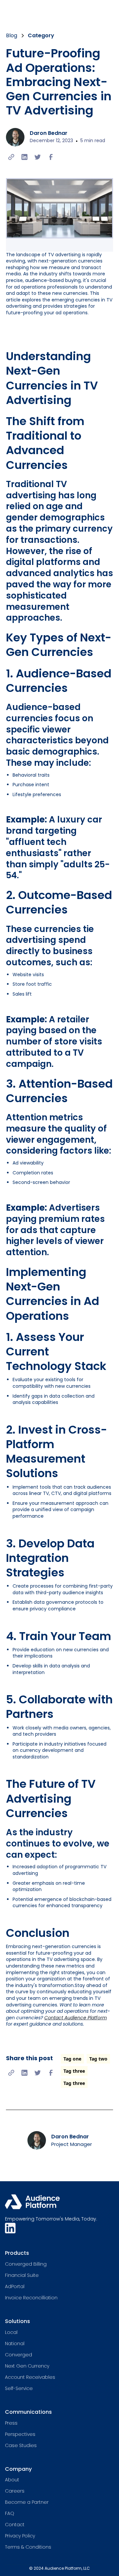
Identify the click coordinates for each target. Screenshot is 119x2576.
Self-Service (19, 2388)
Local (11, 2332)
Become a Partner (27, 2502)
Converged (19, 2355)
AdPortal (15, 2286)
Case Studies (21, 2445)
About (12, 2480)
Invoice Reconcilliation (31, 2298)
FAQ (10, 2513)
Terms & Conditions (28, 2547)
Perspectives (20, 2434)
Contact (15, 2525)
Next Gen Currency (27, 2366)
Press (11, 2423)
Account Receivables (30, 2377)
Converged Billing (26, 2264)
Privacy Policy (20, 2536)
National (15, 2343)
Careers (15, 2491)
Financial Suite (22, 2275)
